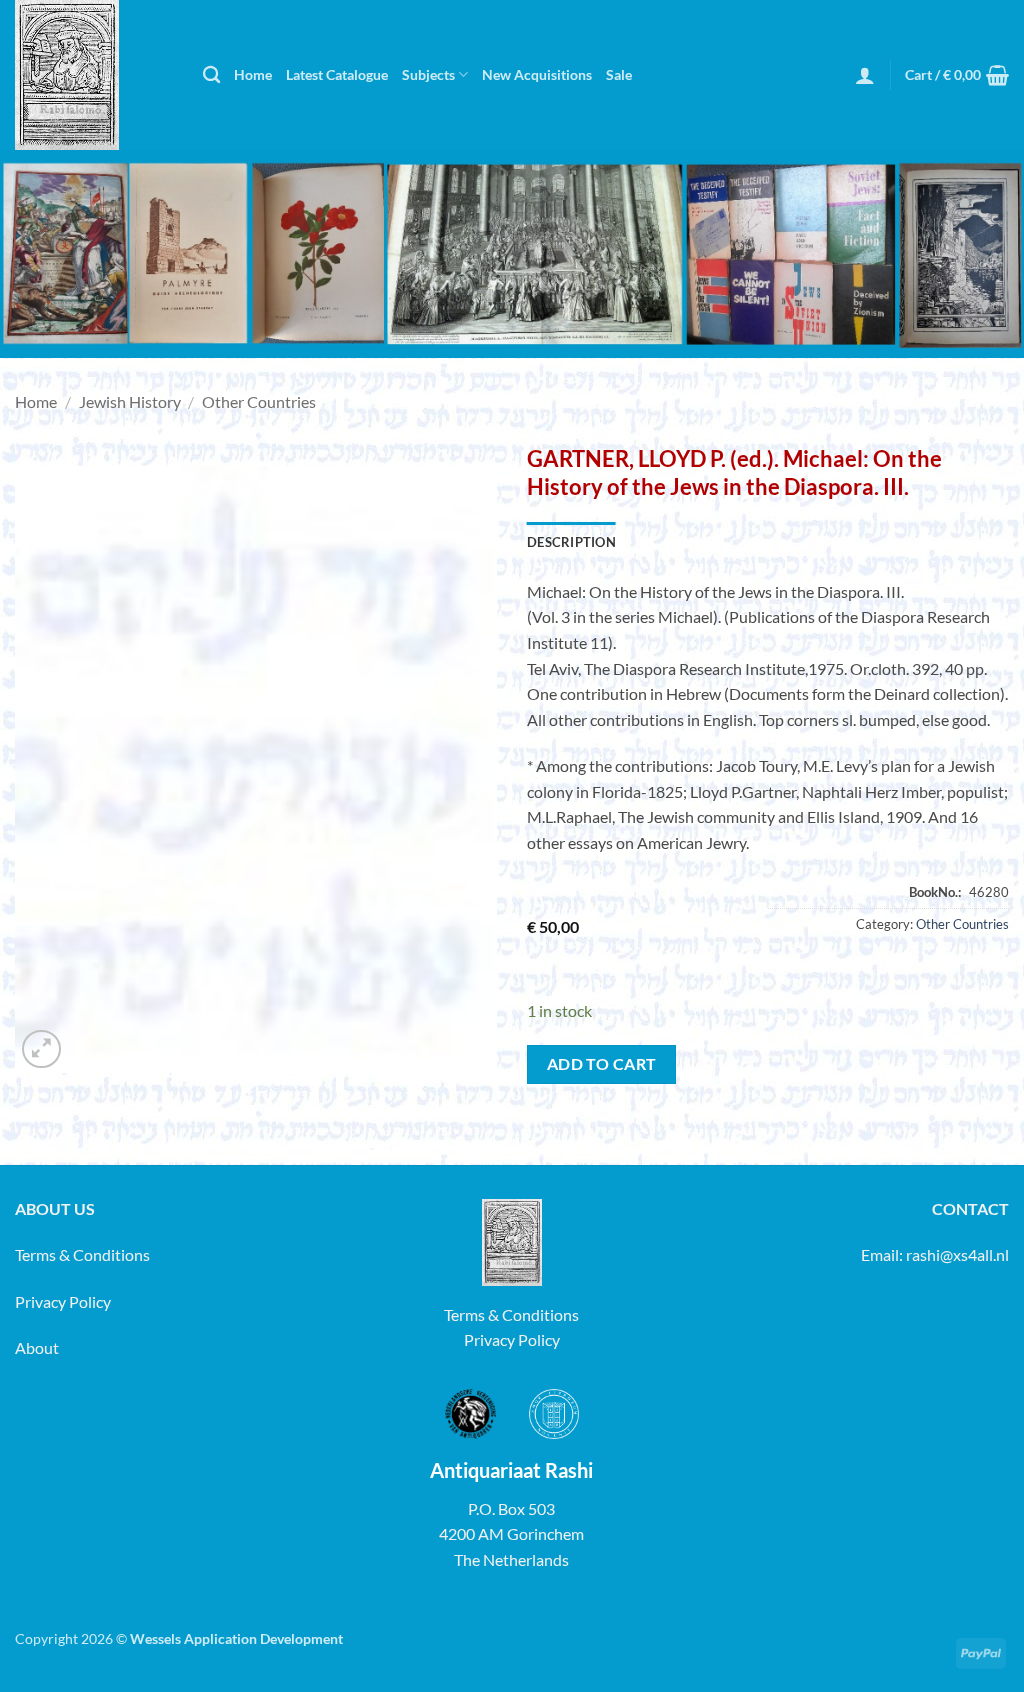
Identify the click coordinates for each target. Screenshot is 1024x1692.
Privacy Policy (63, 1301)
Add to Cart (602, 1064)
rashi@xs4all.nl (957, 1254)
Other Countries (259, 401)
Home (253, 74)
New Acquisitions (537, 74)
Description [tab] (571, 542)
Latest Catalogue (337, 74)
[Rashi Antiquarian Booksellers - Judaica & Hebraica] (94, 75)
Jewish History (130, 401)
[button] (865, 75)
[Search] (211, 75)
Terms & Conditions (82, 1254)
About (37, 1347)
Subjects (428, 74)
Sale (619, 74)
